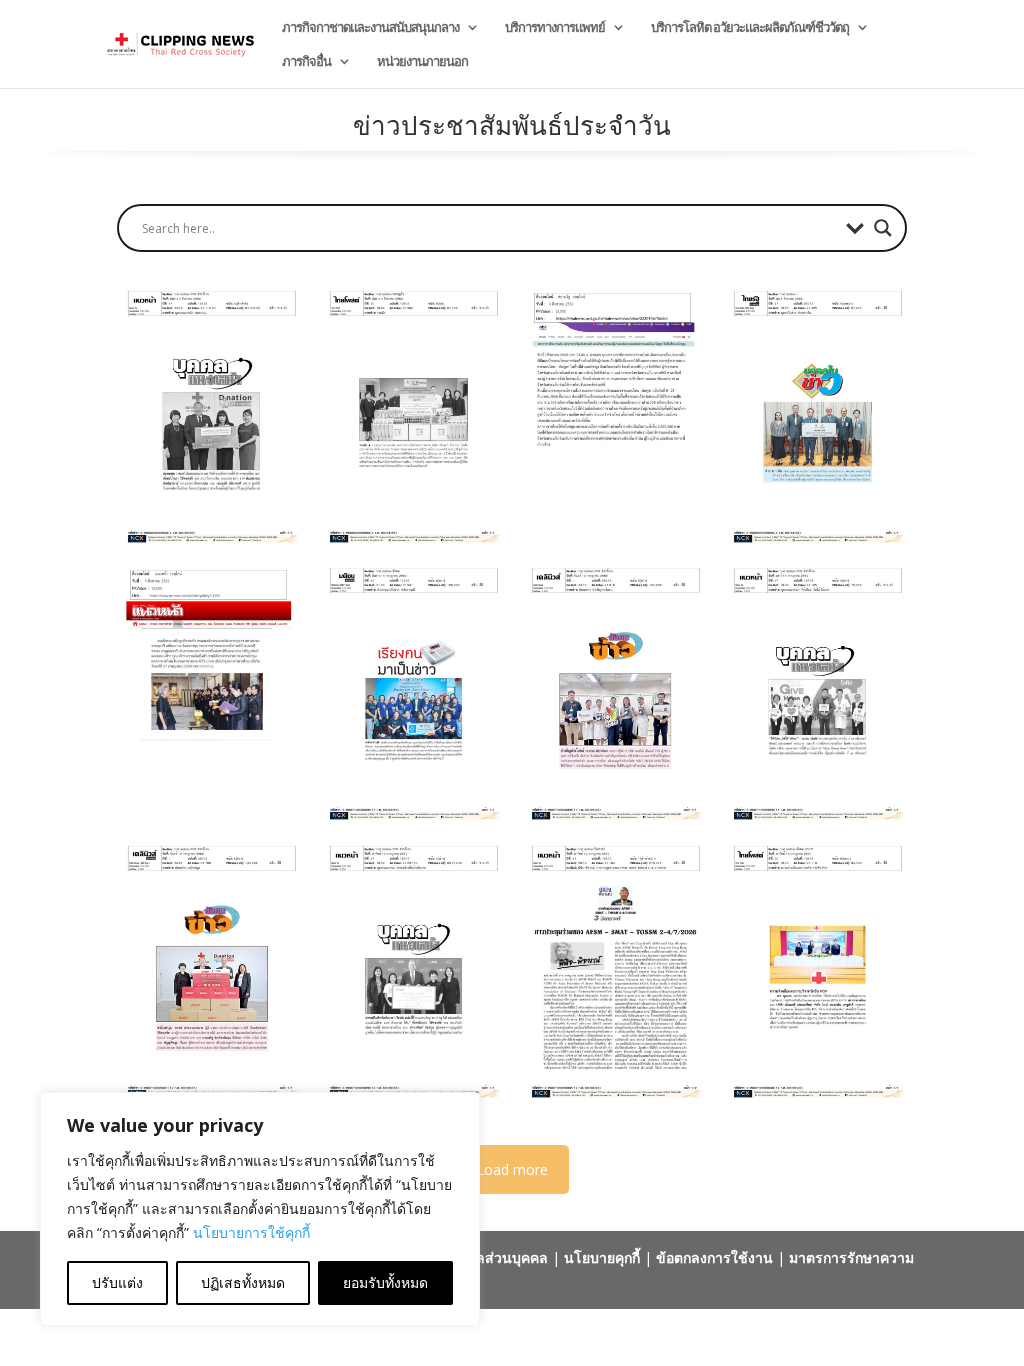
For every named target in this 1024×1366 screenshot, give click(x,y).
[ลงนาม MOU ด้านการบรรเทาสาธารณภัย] (410, 416)
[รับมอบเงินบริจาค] (410, 971)
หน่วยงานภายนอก (422, 62)
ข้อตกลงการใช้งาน (714, 1257)
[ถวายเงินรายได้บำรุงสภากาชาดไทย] (208, 693)
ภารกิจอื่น (306, 62)
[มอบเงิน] (814, 416)
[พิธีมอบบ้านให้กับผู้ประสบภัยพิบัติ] (612, 416)
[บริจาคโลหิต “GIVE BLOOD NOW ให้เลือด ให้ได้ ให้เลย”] (612, 693)
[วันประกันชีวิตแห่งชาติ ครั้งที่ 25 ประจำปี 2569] (410, 693)
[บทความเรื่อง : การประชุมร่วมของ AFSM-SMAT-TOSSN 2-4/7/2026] (612, 971)
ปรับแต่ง (117, 1282)
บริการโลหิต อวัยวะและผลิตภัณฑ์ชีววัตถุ (750, 28)
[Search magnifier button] (883, 228)
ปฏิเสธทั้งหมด (243, 1282)
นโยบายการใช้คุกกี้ (251, 1232)
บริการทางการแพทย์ (555, 28)
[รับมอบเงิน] (208, 416)
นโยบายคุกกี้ (602, 1257)
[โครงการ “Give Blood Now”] (814, 693)
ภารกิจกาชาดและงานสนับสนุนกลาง (370, 28)
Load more (512, 1169)
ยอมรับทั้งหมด (385, 1282)
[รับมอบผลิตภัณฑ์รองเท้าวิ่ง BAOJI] (208, 971)
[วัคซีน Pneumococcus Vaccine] (814, 971)
